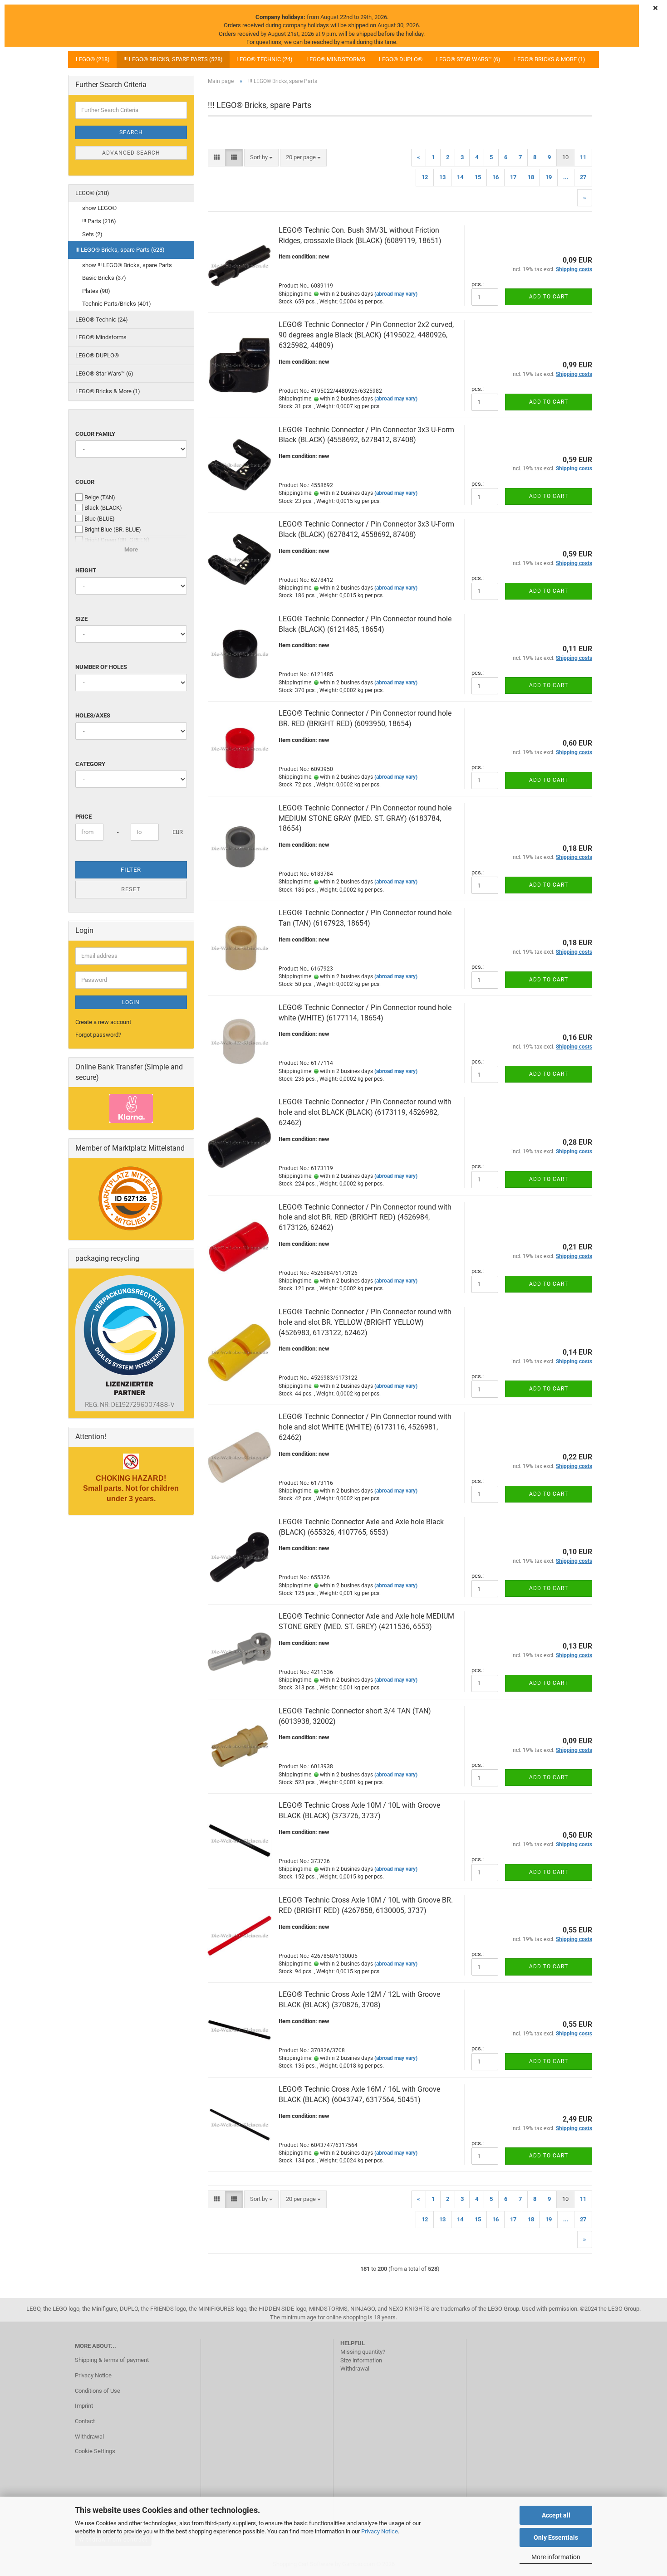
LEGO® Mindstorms (336, 59)
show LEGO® (99, 208)
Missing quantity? (363, 2352)
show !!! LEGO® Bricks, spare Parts (127, 265)
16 (495, 177)
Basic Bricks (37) (104, 278)
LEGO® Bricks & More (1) (550, 59)
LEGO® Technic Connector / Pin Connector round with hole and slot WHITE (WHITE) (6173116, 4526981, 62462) (365, 1427)
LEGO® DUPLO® (401, 59)
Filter (131, 870)
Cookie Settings (95, 2451)
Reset (131, 889)
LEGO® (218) (93, 59)
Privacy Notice (380, 2531)
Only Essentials (556, 2537)
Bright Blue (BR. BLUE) (113, 529)
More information (556, 2557)
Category (90, 764)
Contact (85, 2421)
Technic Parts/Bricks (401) (117, 304)
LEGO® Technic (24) (265, 59)
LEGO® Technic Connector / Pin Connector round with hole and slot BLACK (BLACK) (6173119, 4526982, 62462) (365, 1112)
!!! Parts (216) (99, 221)
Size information (361, 2360)
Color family (95, 434)
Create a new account (103, 1022)
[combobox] (261, 158)
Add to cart (549, 297)
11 (583, 157)
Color (85, 482)
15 (478, 177)
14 (460, 177)
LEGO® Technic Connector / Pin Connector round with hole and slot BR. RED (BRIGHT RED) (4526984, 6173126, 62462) (365, 1217)
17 (513, 177)
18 (531, 177)
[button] (217, 158)
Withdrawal (89, 2437)
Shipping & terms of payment (112, 2360)
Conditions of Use (98, 2391)
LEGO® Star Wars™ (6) (468, 59)
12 (425, 177)
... (566, 177)
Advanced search (131, 153)
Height (86, 570)
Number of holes (101, 667)
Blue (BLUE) (100, 519)
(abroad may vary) (396, 294)
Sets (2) (92, 234)
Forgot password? (98, 1035)
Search (131, 132)
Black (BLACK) (103, 508)
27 (583, 177)
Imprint (84, 2406)
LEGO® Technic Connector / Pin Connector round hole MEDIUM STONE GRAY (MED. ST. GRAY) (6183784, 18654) (365, 818)
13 (442, 177)
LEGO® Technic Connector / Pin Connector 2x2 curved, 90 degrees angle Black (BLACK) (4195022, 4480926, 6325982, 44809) (366, 335)
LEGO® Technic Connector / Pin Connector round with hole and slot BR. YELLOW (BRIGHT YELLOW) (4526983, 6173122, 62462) (365, 1322)
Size (81, 619)
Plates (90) (96, 291)
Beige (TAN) (100, 497)
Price (83, 817)
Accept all (556, 2515)
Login (131, 1002)
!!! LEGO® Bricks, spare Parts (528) (173, 59)
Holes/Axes (93, 715)
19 (549, 177)
